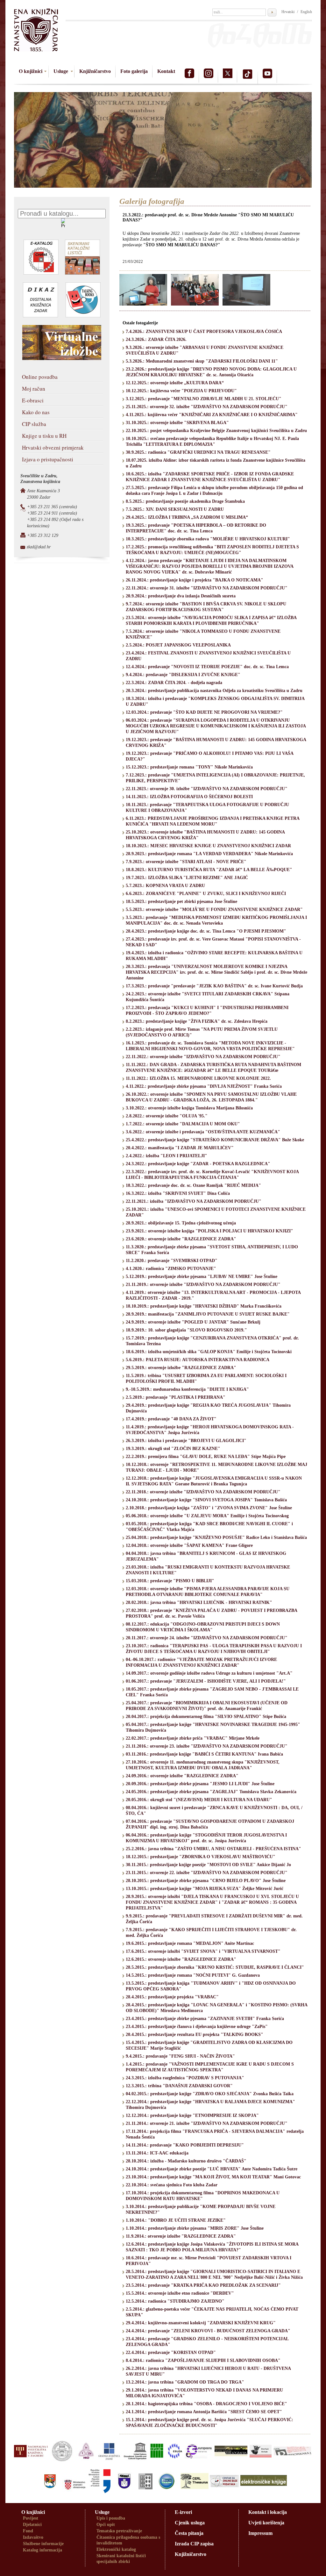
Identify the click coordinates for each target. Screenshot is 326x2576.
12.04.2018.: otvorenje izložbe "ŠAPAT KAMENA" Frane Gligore (189, 1545)
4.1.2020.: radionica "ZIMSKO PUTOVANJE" (171, 1269)
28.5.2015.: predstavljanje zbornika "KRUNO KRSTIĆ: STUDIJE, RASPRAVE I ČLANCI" (215, 1967)
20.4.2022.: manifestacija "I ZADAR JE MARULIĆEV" (180, 1148)
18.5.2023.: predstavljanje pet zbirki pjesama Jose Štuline (181, 902)
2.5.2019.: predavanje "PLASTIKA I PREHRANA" (176, 1397)
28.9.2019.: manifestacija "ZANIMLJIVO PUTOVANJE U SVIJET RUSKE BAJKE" (208, 1314)
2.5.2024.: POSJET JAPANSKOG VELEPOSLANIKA (178, 645)
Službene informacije (43, 2544)
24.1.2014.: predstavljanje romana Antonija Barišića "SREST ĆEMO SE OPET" (204, 2412)
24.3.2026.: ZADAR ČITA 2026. (156, 339)
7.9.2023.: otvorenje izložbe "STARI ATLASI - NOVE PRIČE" (186, 862)
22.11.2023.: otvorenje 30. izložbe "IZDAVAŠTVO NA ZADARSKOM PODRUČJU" (207, 789)
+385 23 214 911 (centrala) (52, 513)
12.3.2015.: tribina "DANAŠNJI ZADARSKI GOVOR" (179, 2086)
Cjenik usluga (190, 2523)
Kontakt (166, 71)
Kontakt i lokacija (268, 2512)
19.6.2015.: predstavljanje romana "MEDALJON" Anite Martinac (190, 1943)
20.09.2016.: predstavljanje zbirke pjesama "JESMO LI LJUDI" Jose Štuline (200, 1784)
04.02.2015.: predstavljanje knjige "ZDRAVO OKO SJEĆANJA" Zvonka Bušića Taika (210, 2094)
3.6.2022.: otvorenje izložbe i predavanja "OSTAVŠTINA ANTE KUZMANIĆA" (203, 1132)
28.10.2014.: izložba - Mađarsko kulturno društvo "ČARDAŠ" (186, 2161)
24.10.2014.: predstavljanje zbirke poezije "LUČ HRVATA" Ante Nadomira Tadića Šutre (212, 2169)
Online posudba (40, 377)
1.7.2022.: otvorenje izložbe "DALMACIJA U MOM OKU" (183, 1124)
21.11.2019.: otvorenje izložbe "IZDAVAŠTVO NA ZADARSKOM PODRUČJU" (203, 1284)
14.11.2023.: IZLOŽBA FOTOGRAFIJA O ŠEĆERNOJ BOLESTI (189, 797)
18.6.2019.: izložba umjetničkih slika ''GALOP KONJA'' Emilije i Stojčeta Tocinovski (209, 1352)
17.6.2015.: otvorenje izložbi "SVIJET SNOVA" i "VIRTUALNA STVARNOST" (203, 1951)
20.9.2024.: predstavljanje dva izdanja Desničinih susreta (181, 596)
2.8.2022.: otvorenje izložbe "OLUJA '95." (167, 1116)
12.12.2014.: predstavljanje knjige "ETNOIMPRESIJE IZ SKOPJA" (192, 2115)
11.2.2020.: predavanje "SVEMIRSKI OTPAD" (172, 1261)
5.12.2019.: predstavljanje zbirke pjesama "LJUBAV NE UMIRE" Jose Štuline (202, 1277)
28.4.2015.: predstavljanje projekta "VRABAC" (172, 1997)
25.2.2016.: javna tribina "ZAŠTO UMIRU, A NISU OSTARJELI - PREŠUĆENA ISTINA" (213, 1849)
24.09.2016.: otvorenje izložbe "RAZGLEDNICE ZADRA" (182, 1776)
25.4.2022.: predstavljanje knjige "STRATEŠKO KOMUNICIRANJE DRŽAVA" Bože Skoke (215, 1140)
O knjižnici (31, 71)
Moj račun (34, 389)
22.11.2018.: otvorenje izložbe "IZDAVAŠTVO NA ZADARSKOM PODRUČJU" (203, 1492)
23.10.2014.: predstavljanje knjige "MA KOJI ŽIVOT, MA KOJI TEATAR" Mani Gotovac (213, 2177)
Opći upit (106, 2525)
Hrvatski (288, 12)
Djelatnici (32, 2525)
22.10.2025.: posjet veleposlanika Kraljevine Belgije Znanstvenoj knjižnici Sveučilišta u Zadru (216, 431)
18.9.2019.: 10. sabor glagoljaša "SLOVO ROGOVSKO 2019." (186, 1330)
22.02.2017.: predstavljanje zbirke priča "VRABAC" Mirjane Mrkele (193, 1738)
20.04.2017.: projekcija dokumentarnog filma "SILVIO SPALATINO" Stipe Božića (206, 1717)
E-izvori (183, 2512)
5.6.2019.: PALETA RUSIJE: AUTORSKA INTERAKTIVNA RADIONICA (198, 1360)
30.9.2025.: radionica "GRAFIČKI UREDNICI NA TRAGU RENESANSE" (198, 452)
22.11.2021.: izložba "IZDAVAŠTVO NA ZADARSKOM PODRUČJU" (194, 1201)
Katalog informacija (43, 2550)
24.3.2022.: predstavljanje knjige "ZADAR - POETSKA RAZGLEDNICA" (198, 1164)
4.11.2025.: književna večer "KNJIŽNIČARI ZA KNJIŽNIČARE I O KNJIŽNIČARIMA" (212, 415)
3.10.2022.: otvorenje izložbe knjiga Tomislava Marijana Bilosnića (189, 1108)
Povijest (31, 2518)
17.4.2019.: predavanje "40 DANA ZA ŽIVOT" (171, 1419)
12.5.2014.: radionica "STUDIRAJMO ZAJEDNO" (175, 2301)
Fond (28, 2531)
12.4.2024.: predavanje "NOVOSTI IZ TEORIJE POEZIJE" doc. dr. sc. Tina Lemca (207, 667)
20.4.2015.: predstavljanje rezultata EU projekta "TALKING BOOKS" (195, 2035)
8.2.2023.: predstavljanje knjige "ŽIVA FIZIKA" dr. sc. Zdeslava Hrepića (197, 1021)
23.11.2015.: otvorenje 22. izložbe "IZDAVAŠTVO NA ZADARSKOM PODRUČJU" (207, 1873)
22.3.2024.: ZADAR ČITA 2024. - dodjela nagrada (174, 683)
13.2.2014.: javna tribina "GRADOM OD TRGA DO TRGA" (185, 2382)
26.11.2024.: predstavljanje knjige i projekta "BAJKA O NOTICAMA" (195, 580)
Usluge (61, 71)
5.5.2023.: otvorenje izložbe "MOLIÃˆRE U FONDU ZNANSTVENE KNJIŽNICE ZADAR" (214, 909)
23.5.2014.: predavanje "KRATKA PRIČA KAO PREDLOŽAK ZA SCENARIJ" (203, 2285)
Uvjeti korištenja (266, 2523)
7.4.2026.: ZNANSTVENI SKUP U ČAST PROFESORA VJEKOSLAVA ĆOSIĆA (204, 332)
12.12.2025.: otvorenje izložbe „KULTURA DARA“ (175, 383)
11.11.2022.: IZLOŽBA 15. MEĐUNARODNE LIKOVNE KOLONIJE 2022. (198, 1078)
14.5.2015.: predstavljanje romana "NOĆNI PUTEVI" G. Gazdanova (193, 1975)
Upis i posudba (111, 2518)
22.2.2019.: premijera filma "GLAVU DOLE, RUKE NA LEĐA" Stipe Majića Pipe (206, 1457)
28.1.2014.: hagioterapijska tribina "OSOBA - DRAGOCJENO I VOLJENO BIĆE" (206, 2404)
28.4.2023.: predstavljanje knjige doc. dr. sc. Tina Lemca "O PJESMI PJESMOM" (206, 931)
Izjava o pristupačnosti (48, 459)
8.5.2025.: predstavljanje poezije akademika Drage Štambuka (185, 501)
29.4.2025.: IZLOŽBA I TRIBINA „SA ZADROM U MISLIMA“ (187, 517)
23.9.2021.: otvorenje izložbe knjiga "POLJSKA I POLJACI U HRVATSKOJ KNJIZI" (209, 1231)
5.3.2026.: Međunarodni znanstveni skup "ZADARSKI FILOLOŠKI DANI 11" (202, 361)
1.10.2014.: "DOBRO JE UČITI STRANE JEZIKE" (176, 2220)
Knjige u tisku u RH (44, 436)
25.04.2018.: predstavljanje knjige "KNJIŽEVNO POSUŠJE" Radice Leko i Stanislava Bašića (216, 1537)
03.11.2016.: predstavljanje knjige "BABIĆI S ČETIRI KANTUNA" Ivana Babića (204, 1754)
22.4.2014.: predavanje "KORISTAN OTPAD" (171, 2352)
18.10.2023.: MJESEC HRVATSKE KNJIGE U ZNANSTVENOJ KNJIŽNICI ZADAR (208, 846)
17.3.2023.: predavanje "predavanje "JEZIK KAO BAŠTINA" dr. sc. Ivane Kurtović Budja (214, 986)
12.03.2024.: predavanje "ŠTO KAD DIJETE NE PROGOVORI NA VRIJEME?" (204, 712)
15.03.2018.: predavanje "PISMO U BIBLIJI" (170, 1581)
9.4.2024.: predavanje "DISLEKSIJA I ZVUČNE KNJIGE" (183, 675)
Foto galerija (134, 71)
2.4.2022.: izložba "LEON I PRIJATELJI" (167, 1156)
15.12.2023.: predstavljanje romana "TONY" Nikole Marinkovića (189, 767)
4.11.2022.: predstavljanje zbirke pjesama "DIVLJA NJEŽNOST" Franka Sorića (204, 1086)
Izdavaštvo (33, 2537)
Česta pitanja (189, 2533)
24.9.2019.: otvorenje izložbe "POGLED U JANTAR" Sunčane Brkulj (193, 1322)
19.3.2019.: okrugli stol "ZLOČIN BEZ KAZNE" (173, 1449)
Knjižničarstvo (95, 71)
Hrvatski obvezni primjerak (53, 447)
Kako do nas (36, 412)
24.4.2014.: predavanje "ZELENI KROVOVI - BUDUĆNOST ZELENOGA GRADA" (208, 2331)
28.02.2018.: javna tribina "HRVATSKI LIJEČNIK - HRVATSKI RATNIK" (199, 1602)
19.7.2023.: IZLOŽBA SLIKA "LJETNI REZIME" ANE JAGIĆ (187, 878)
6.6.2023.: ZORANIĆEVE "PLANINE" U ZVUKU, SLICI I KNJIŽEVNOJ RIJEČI (206, 894)
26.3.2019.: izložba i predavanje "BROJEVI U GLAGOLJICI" (186, 1441)
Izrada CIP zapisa (194, 2544)
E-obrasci (33, 400)
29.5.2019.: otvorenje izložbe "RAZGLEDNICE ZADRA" (181, 1368)
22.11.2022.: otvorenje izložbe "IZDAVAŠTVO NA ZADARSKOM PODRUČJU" (203, 1057)
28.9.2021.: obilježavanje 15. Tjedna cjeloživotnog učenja (181, 1223)
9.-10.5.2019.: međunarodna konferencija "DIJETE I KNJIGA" (187, 1389)
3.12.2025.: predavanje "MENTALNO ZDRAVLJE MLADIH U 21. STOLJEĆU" (204, 399)
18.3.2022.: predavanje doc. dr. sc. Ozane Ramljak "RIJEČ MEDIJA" (193, 1185)
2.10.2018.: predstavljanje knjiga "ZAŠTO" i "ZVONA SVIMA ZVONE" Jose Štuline (209, 1508)
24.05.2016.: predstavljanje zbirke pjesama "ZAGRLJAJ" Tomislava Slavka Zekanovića (211, 1792)
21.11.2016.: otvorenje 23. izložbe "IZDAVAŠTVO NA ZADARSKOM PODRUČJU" (207, 1746)
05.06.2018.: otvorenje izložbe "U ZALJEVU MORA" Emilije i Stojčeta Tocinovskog (207, 1516)
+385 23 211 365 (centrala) (52, 507)
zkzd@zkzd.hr (39, 547)
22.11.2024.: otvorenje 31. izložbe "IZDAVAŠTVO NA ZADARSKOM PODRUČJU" (207, 588)
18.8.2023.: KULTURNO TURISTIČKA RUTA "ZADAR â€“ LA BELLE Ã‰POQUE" (209, 870)
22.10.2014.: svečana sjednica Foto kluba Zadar (172, 2185)
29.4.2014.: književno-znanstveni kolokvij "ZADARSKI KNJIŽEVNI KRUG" (201, 2323)
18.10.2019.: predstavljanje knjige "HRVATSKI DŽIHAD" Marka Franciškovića (204, 1306)
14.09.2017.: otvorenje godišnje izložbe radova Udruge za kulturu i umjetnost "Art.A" (209, 1673)
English (306, 12)
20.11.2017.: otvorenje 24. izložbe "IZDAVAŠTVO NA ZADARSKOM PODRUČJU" (207, 1638)
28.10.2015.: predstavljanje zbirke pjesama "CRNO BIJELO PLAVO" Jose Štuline (206, 1881)
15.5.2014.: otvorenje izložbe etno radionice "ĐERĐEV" (180, 2293)
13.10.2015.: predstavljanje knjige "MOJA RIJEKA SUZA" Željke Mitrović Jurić (205, 1889)
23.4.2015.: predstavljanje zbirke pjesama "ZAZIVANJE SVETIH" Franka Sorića (205, 2019)
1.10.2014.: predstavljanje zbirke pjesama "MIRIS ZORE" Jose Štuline (195, 2228)
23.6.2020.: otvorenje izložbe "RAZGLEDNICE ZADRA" (181, 1239)
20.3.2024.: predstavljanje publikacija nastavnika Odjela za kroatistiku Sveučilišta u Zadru (214, 691)
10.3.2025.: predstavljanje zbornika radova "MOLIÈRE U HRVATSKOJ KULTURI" (208, 539)
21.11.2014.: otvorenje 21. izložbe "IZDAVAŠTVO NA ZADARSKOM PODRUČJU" (207, 2123)
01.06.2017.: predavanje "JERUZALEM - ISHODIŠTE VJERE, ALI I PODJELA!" (206, 1681)
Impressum (260, 2533)
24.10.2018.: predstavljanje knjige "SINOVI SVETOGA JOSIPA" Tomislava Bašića (206, 1500)
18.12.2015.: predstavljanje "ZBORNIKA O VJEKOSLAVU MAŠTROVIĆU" (201, 1857)
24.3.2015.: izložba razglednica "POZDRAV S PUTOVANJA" (185, 2078)
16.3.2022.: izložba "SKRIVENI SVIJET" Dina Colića (178, 1193)
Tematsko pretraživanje (119, 2531)
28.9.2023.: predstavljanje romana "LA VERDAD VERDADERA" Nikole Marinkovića (209, 854)
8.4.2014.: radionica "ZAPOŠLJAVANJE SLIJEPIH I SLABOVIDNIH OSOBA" (203, 2360)
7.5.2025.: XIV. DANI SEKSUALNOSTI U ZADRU (175, 509)
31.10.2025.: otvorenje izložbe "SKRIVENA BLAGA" (177, 423)
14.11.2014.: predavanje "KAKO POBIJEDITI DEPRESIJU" (185, 2145)
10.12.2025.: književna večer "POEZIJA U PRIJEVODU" (181, 391)
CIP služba (34, 424)
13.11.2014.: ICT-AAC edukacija (157, 2153)
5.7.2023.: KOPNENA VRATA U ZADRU (165, 886)
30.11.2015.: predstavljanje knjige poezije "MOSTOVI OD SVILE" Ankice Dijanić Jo (208, 1865)
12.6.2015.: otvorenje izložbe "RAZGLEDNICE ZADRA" (181, 1959)
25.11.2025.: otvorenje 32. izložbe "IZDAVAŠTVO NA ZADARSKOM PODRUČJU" (207, 407)
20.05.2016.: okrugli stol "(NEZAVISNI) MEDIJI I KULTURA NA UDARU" (199, 1800)
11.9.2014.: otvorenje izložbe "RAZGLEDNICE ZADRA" (181, 2236)
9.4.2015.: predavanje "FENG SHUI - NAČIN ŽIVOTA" (180, 2056)
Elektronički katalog (116, 2549)
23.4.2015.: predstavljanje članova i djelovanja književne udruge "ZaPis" (197, 2027)
